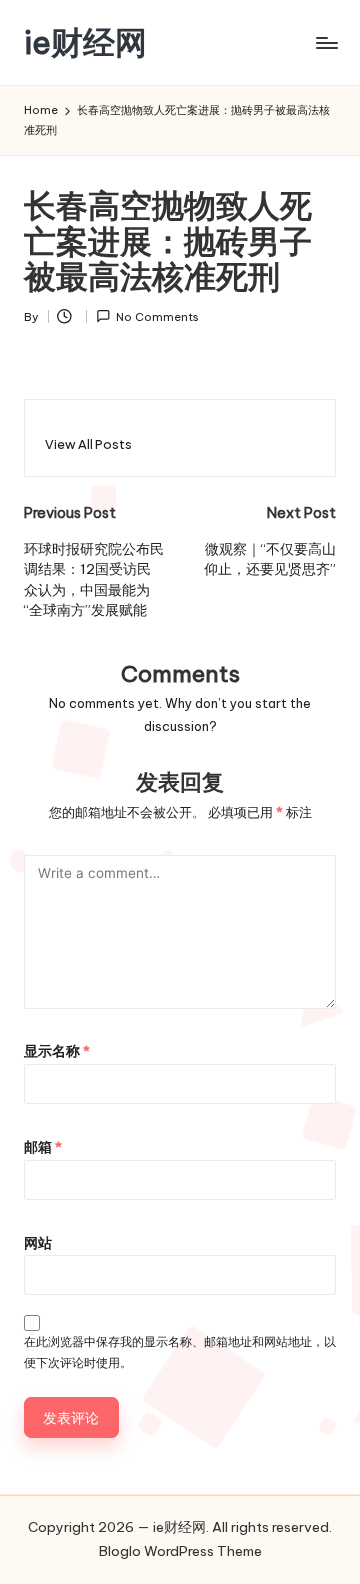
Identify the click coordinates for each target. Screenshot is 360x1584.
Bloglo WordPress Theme (180, 1551)
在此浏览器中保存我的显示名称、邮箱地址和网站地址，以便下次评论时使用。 (180, 1352)
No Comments (157, 317)
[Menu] (326, 42)
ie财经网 (85, 42)
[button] (88, 444)
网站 (38, 1243)
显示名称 (57, 1051)
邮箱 (43, 1147)
